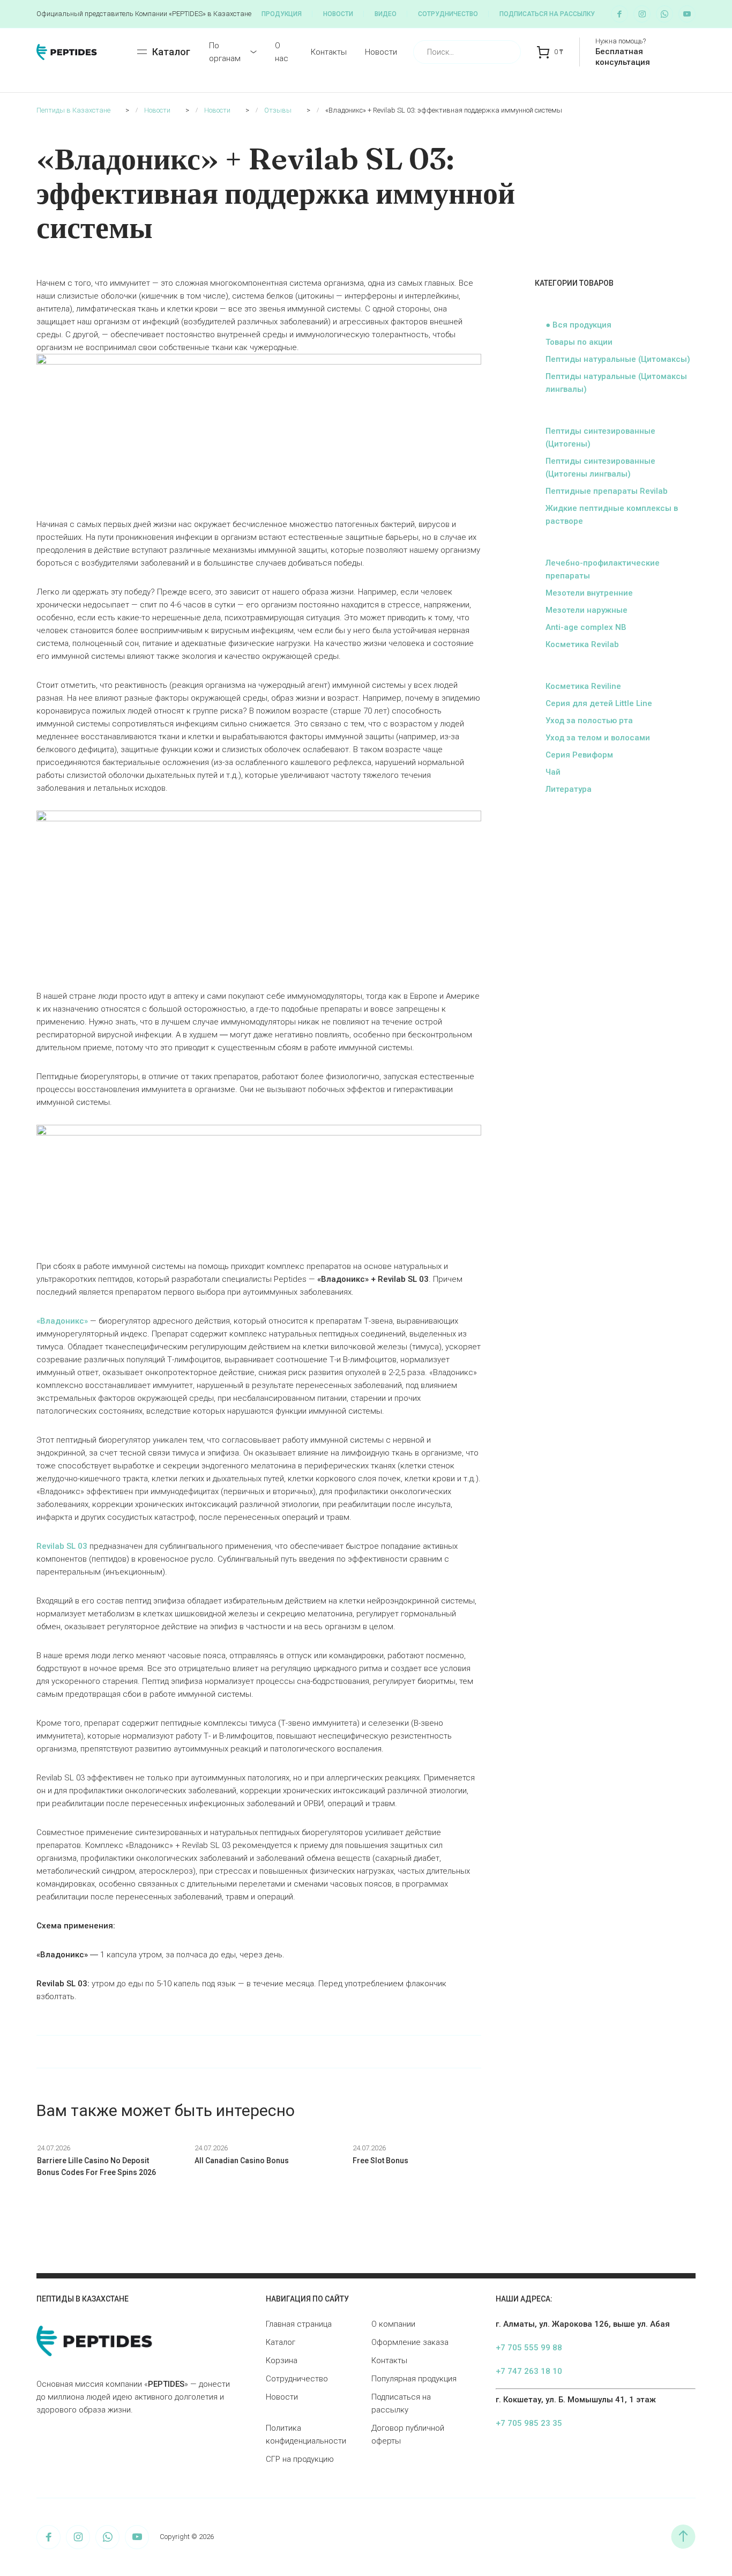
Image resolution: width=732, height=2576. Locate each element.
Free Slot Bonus (380, 2161)
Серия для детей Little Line (599, 703)
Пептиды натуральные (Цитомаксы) (618, 359)
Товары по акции (579, 342)
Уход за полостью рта (589, 721)
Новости (338, 14)
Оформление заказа (410, 2342)
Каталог (281, 2342)
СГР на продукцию (300, 2459)
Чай (553, 772)
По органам (225, 52)
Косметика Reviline (583, 686)
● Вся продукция (578, 325)
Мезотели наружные (587, 610)
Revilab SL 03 (62, 1546)
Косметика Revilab (582, 644)
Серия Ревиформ (579, 755)
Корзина (282, 2360)
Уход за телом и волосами (598, 738)
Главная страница (299, 2324)
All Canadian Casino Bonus (242, 2161)
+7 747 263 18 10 (529, 2371)
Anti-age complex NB (586, 627)
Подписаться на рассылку (547, 14)
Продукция (282, 14)
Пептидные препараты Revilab (607, 491)
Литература (569, 789)
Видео (386, 14)
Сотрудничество (448, 14)
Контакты (329, 52)
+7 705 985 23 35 (529, 2423)
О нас (282, 52)
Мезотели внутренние (589, 593)
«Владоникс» (62, 1321)
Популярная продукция (414, 2379)
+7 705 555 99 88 (529, 2348)
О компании (393, 2324)
